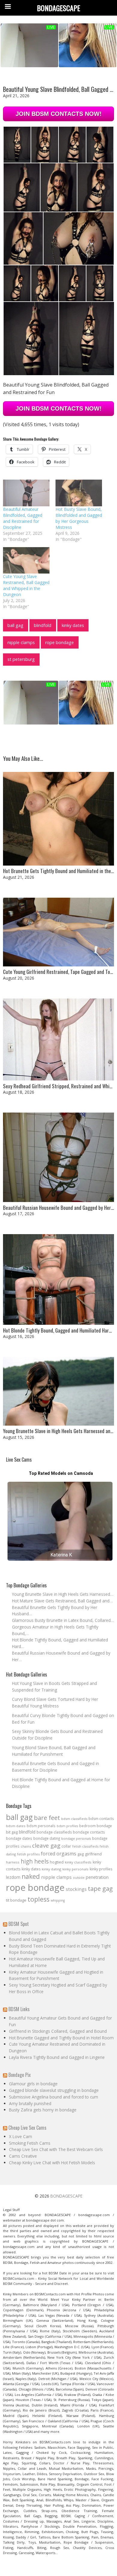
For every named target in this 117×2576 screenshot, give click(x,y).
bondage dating (47, 1838)
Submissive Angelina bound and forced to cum (54, 2097)
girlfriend (93, 1854)
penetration (97, 1877)
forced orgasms (58, 1854)
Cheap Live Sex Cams (27, 2128)
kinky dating (51, 1869)
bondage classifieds (54, 1832)
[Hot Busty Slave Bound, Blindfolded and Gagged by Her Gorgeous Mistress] (79, 493)
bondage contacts (89, 1832)
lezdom (13, 1877)
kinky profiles (101, 1869)
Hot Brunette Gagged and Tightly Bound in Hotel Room (61, 2038)
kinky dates (73, 625)
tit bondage (16, 1900)
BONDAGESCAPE (66, 2196)
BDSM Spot (19, 1924)
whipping (58, 1900)
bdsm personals (41, 1826)
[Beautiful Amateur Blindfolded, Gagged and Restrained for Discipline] (26, 493)
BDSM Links (19, 2009)
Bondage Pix (19, 2075)
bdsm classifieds (74, 1819)
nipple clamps (21, 642)
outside (79, 1878)
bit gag (12, 1832)
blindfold (43, 625)
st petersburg (21, 659)
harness (13, 1862)
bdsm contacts (101, 1819)
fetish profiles (28, 1854)
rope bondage (60, 642)
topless (39, 1899)
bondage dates (19, 1838)
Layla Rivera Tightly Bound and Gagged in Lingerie (57, 2057)
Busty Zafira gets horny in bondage (43, 2110)
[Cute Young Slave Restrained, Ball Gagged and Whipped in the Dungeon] (26, 560)
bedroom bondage (96, 1826)
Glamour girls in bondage (33, 2084)
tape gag (100, 1889)
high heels (35, 1861)
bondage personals (76, 1839)
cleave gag (46, 1845)
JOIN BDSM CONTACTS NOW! (59, 114)
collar (66, 1846)
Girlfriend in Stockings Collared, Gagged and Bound (58, 2031)
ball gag (15, 625)
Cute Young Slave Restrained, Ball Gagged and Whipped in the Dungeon (26, 585)
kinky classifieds (78, 1862)
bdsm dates (16, 1826)
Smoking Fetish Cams (30, 2143)
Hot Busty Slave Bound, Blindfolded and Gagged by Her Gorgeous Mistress (79, 518)
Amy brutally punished (30, 2103)
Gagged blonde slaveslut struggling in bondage (54, 2090)
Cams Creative (23, 2156)
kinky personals (75, 1869)
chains (26, 1846)
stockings (76, 1889)
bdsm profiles (67, 1826)
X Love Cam (21, 2136)
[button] (17, 145)
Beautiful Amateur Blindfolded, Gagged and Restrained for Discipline (23, 518)
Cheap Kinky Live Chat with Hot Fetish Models (52, 2163)
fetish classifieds (85, 1846)
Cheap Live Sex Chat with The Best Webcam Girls (56, 2149)
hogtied (57, 1862)
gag (81, 1854)
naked (31, 1876)
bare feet (47, 1818)
